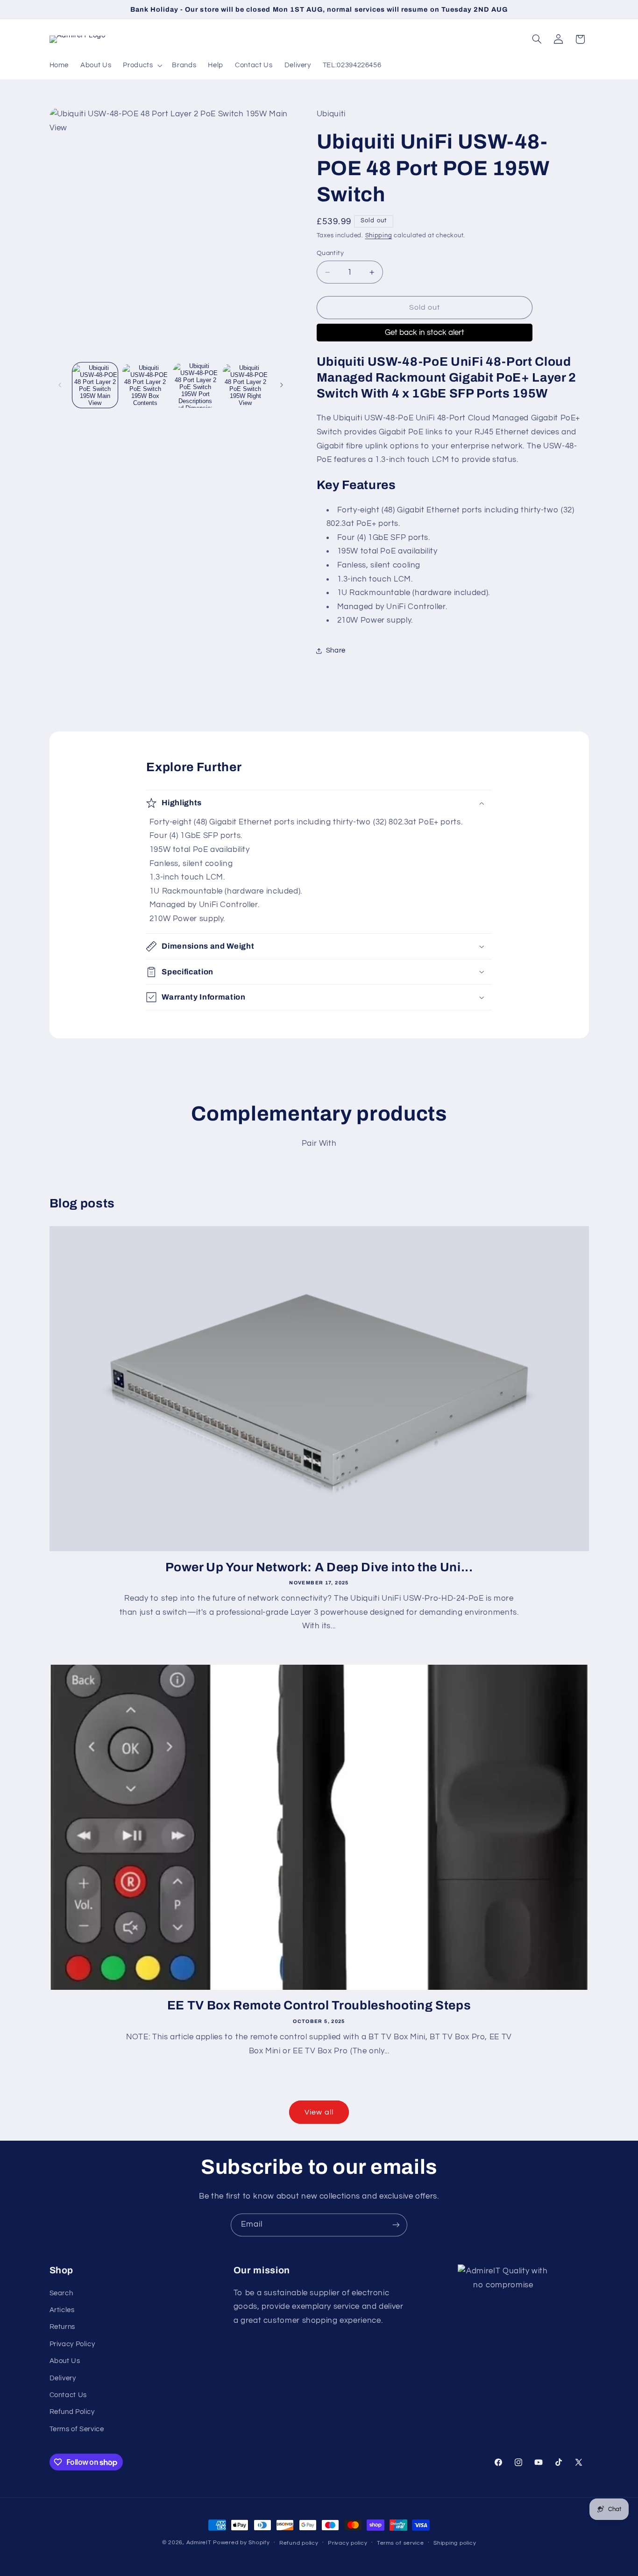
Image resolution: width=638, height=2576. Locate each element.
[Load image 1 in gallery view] (95, 385)
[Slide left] (60, 385)
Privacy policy (347, 2543)
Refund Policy (72, 2412)
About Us (65, 2361)
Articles (62, 2310)
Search (61, 2293)
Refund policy (299, 2543)
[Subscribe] (396, 2225)
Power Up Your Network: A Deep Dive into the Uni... (319, 1567)
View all (319, 2112)
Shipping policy (455, 2543)
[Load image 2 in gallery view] (145, 385)
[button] (142, 65)
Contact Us (68, 2395)
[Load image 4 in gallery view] (245, 385)
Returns (62, 2327)
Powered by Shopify (241, 2543)
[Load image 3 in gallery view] (195, 385)
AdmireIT (199, 2543)
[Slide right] (282, 385)
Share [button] (336, 651)
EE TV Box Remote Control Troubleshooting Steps (319, 2005)
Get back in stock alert (425, 333)
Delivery (63, 2378)
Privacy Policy (72, 2344)
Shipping (379, 236)
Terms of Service (77, 2429)
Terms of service (401, 2543)
